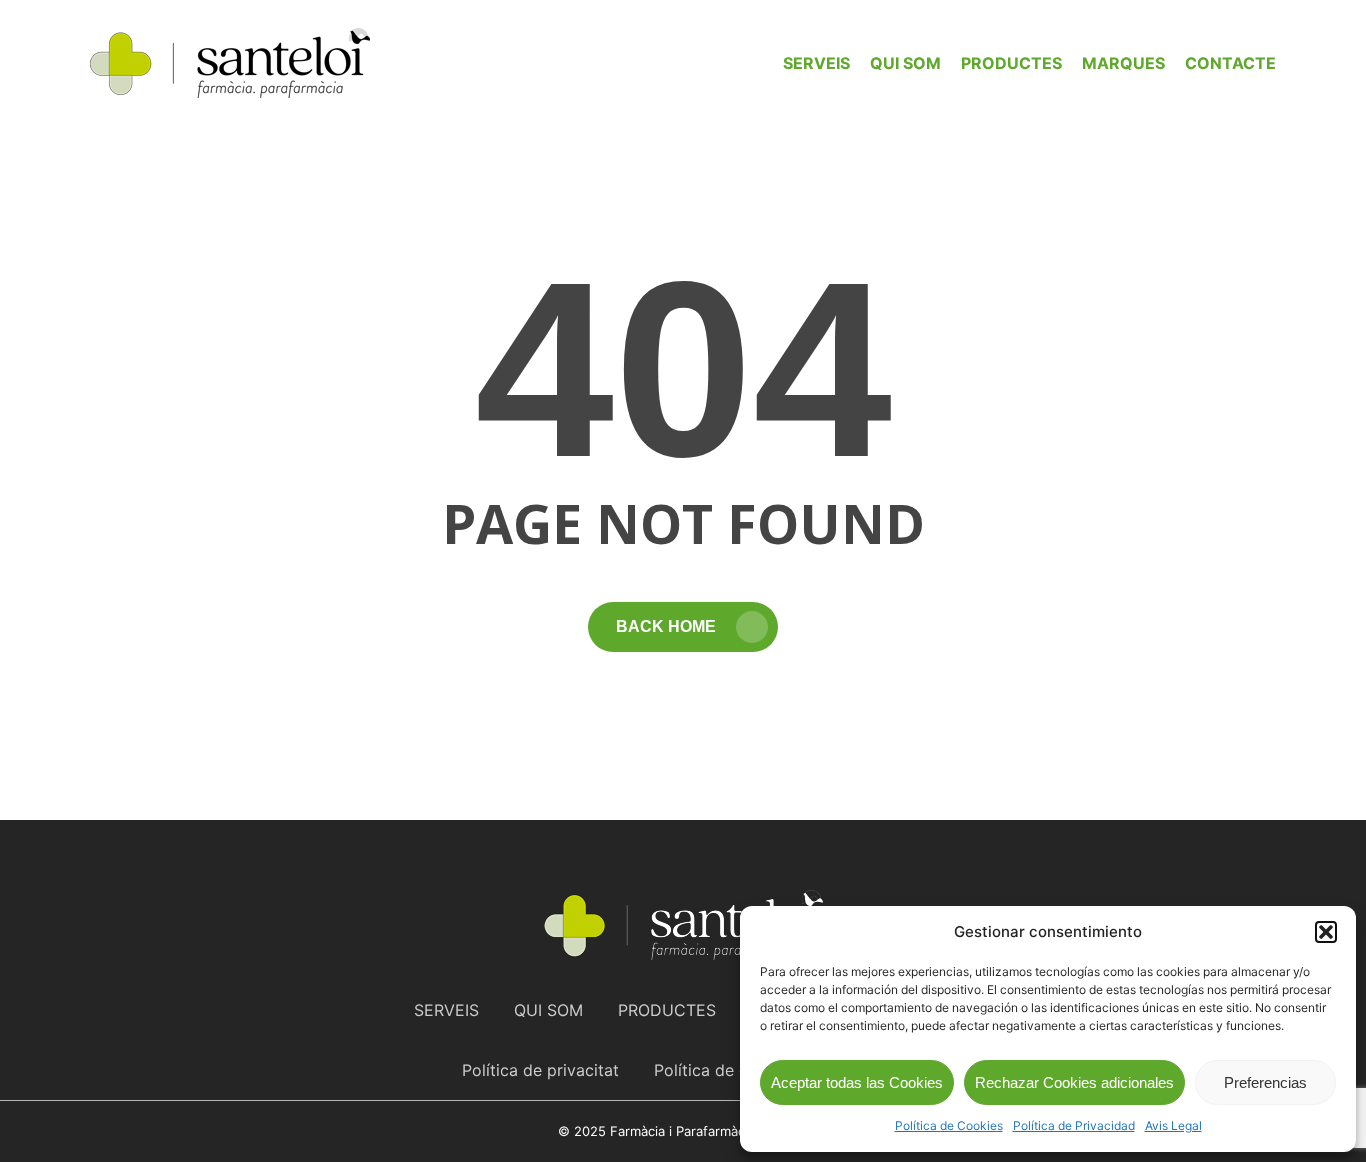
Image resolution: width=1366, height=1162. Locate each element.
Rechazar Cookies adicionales (1074, 1082)
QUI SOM (548, 1010)
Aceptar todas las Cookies (857, 1082)
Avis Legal (1173, 1125)
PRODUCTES (667, 1010)
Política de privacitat (540, 1070)
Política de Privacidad (1074, 1125)
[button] (1326, 932)
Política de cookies (726, 1070)
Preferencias (1265, 1082)
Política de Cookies (949, 1125)
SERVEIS (446, 1010)
